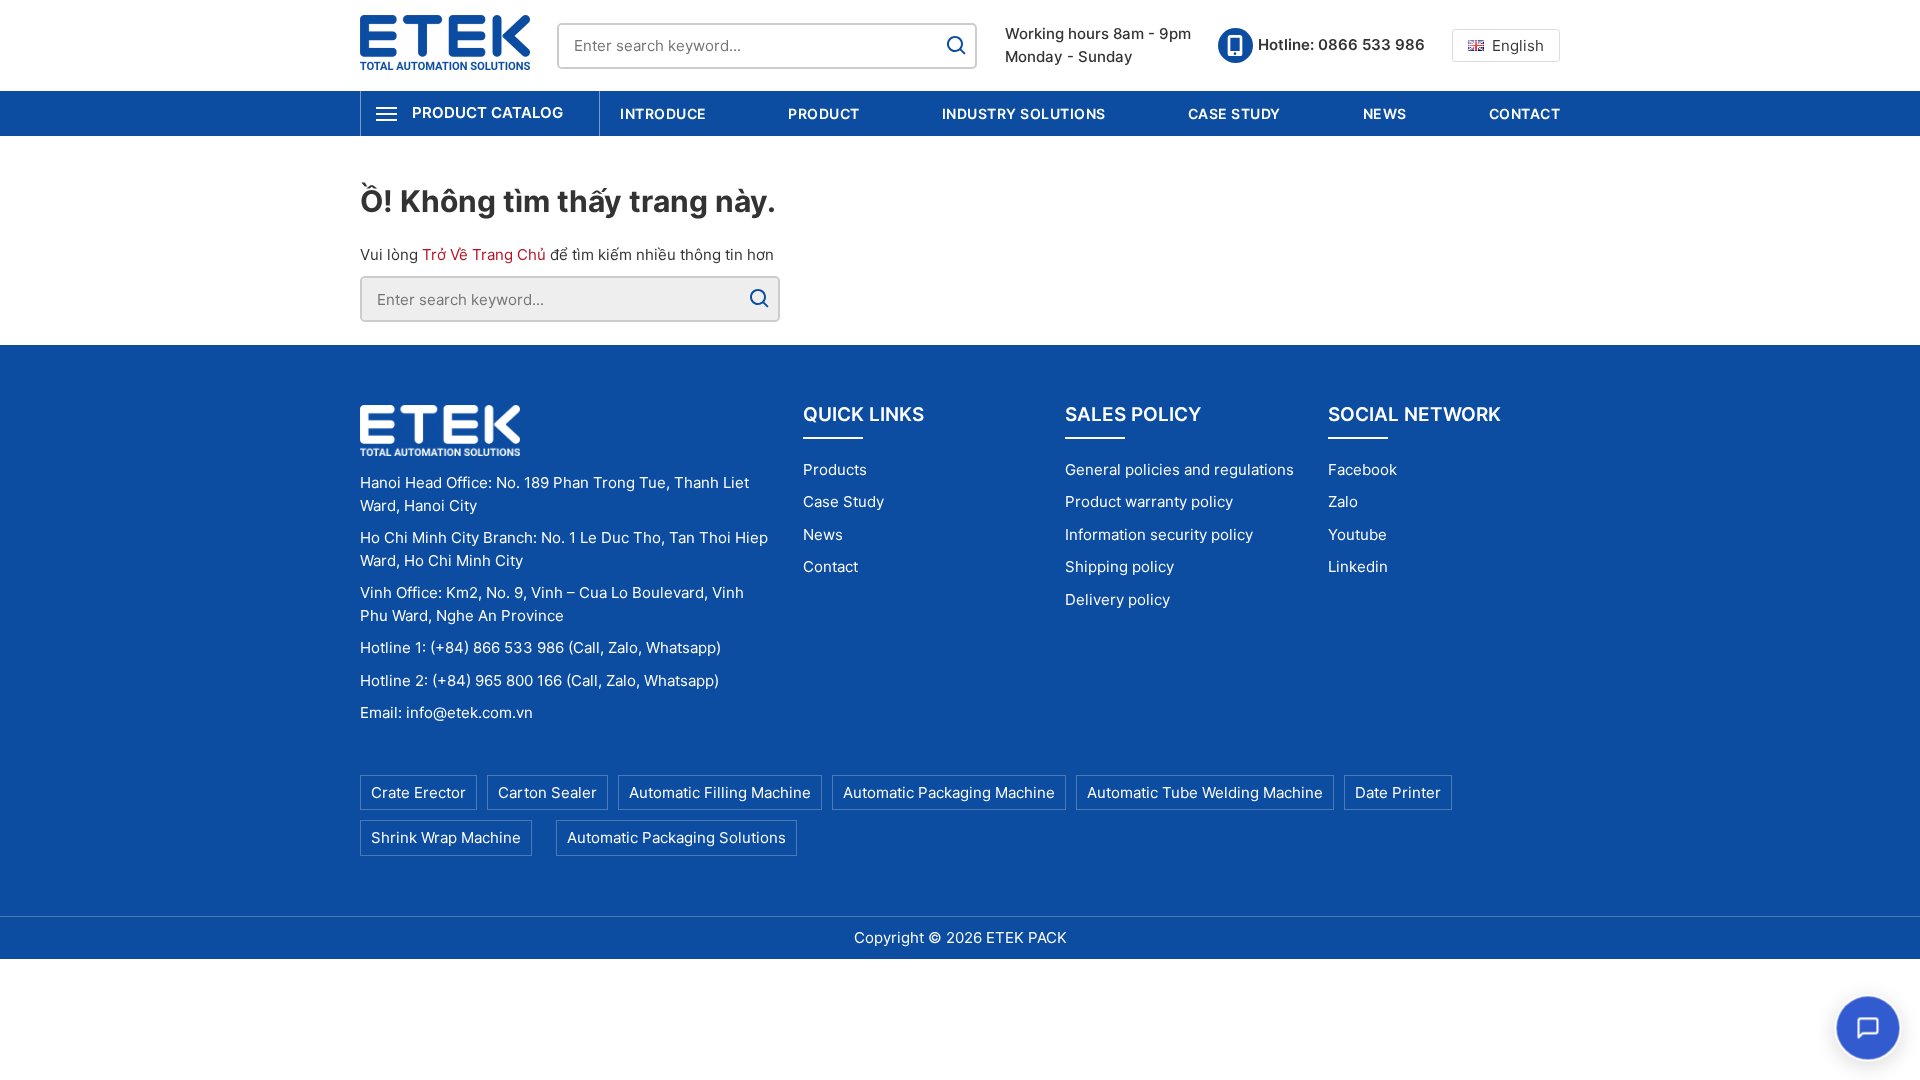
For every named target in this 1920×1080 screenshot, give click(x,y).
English (1518, 45)
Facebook (1362, 469)
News (1385, 113)
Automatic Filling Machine (720, 792)
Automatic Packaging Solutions (676, 837)
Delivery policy (1117, 599)
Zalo (1343, 501)
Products (835, 469)
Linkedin (1358, 566)
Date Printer (1398, 792)
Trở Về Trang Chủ (484, 254)
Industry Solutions (1024, 113)
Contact (1525, 113)
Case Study (1234, 113)
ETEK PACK (1026, 937)
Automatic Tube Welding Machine (1205, 792)
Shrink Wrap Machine (446, 837)
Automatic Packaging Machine (949, 792)
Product (824, 113)
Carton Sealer (547, 792)
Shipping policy (1119, 566)
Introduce (663, 113)
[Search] (956, 46)
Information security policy (1159, 534)
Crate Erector (418, 792)
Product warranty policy (1149, 501)
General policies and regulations (1179, 469)
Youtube (1357, 534)
